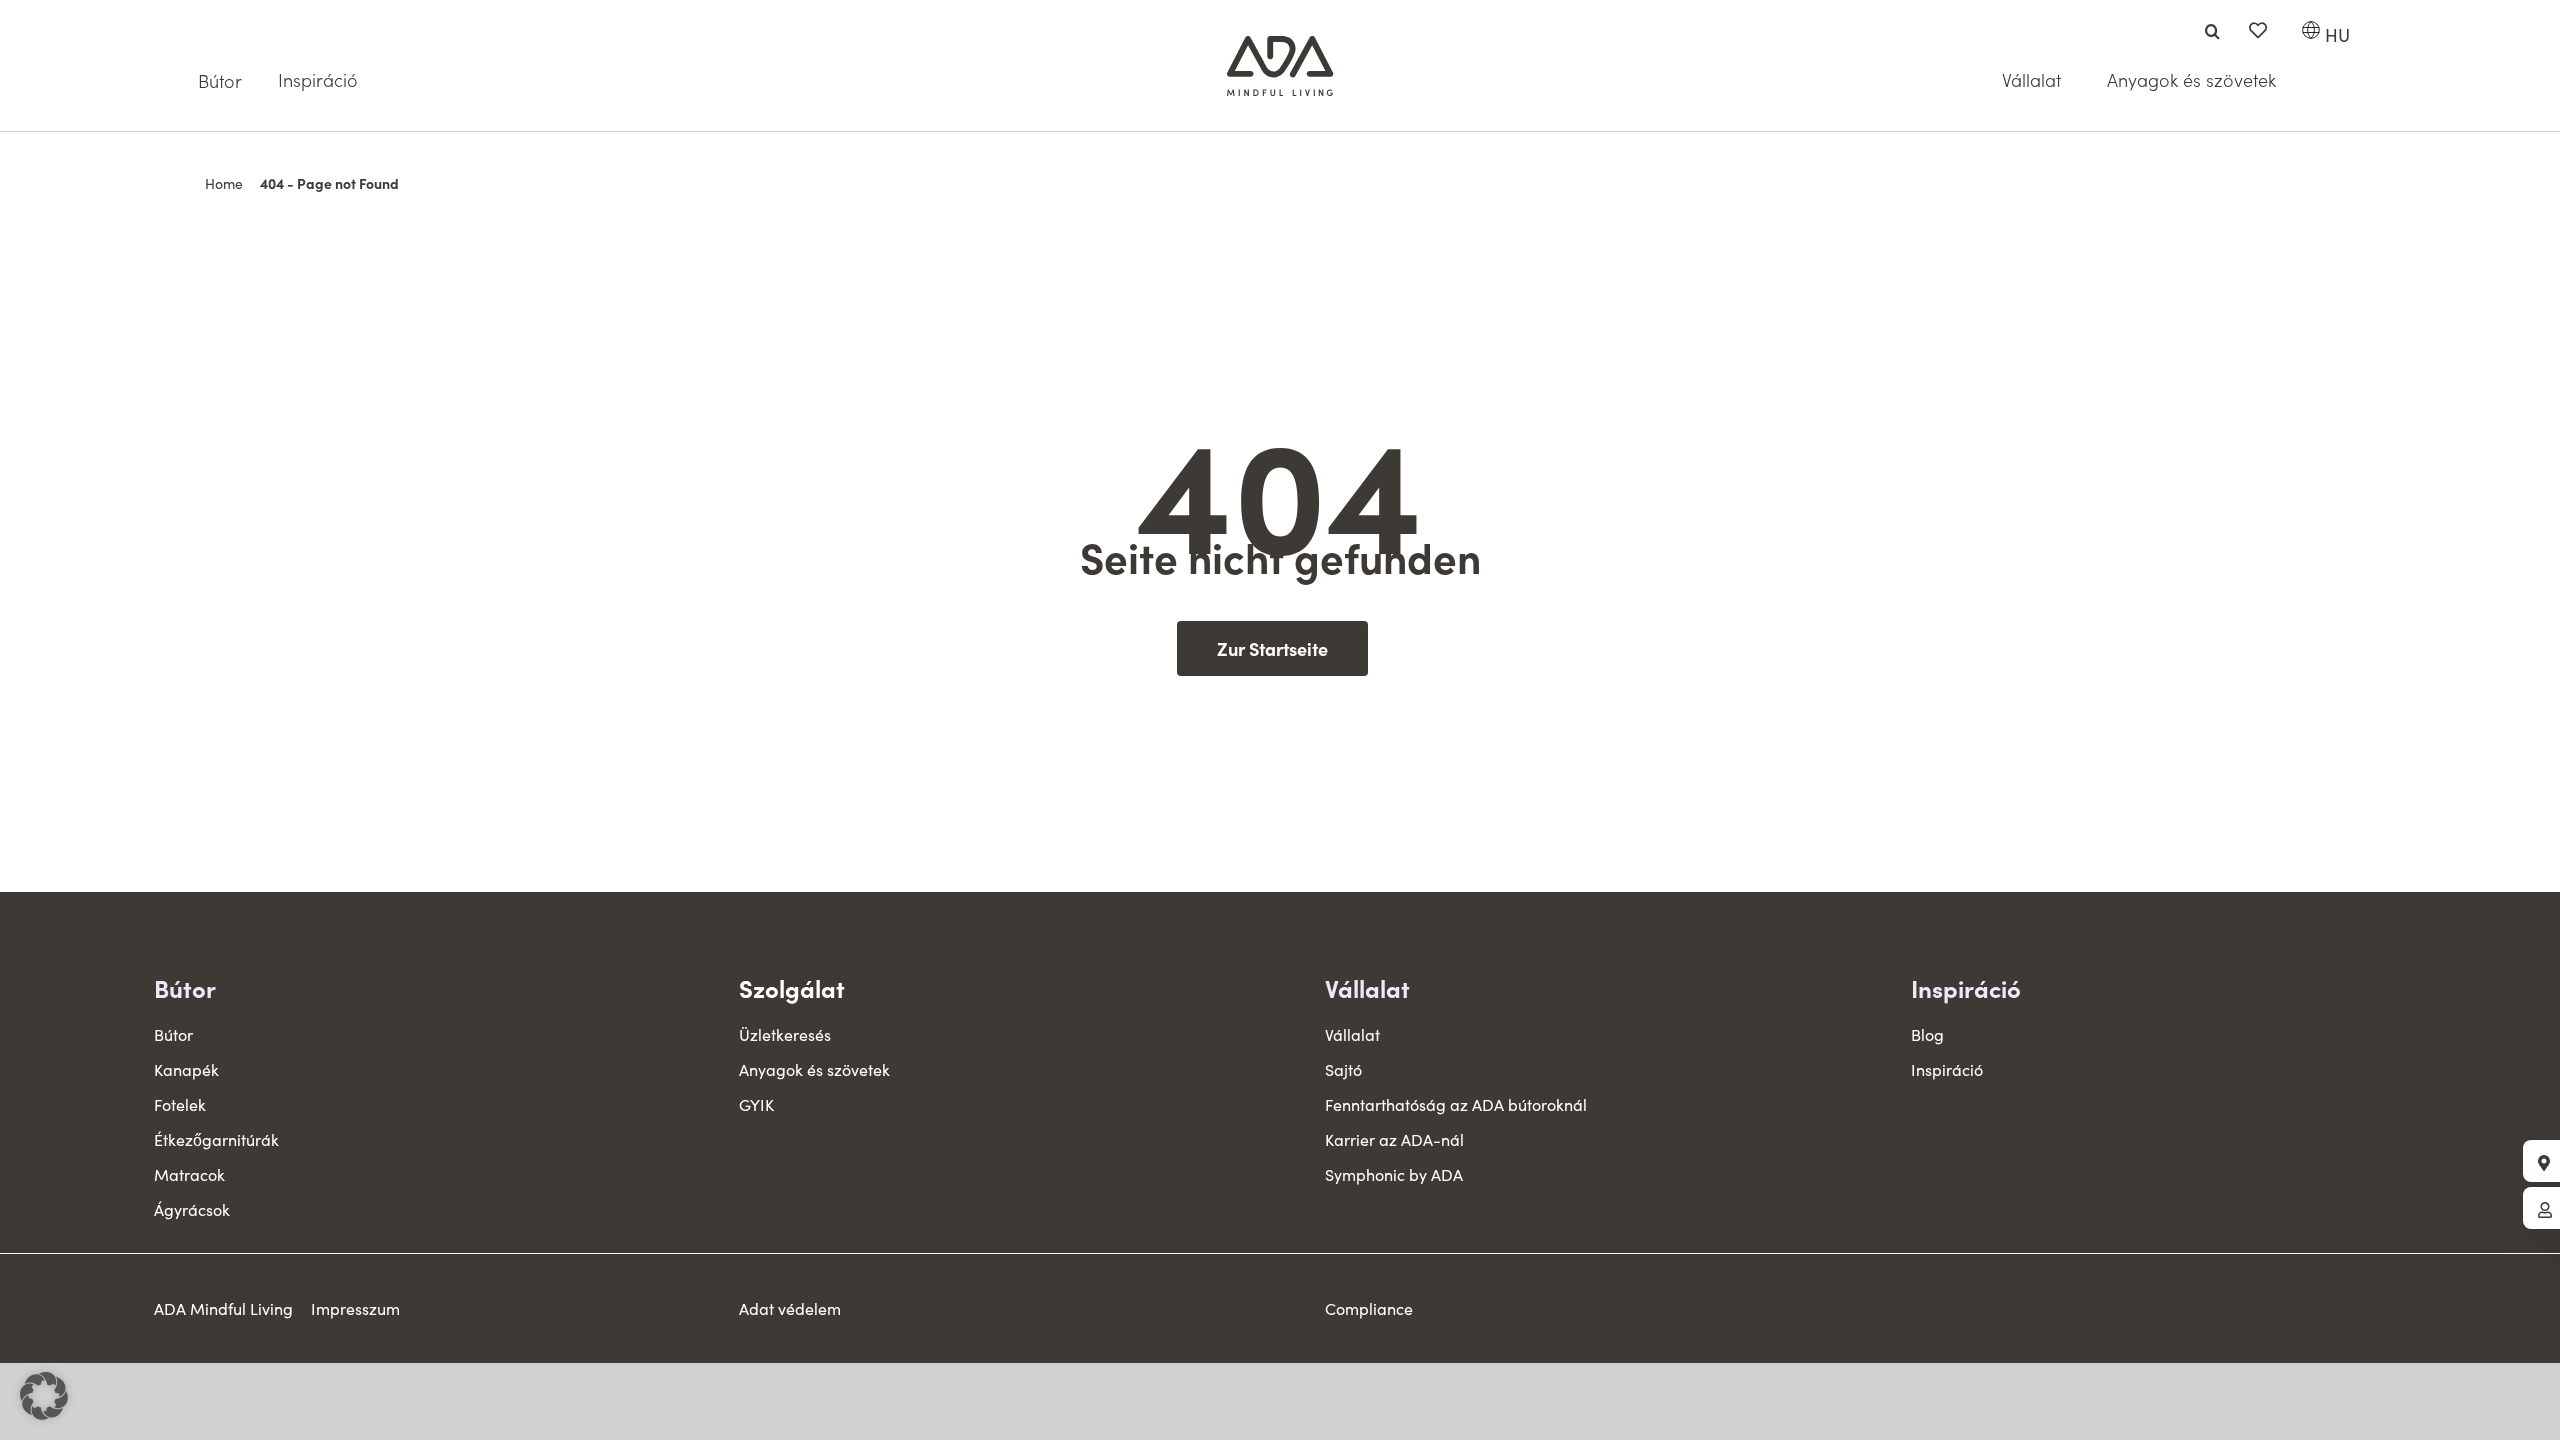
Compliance (1369, 1308)
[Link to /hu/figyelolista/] (2258, 30)
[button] (44, 1396)
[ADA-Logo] (1280, 45)
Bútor (185, 987)
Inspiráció (1966, 987)
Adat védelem (790, 1308)
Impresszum (355, 1308)
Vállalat (1367, 987)
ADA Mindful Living (223, 1308)
